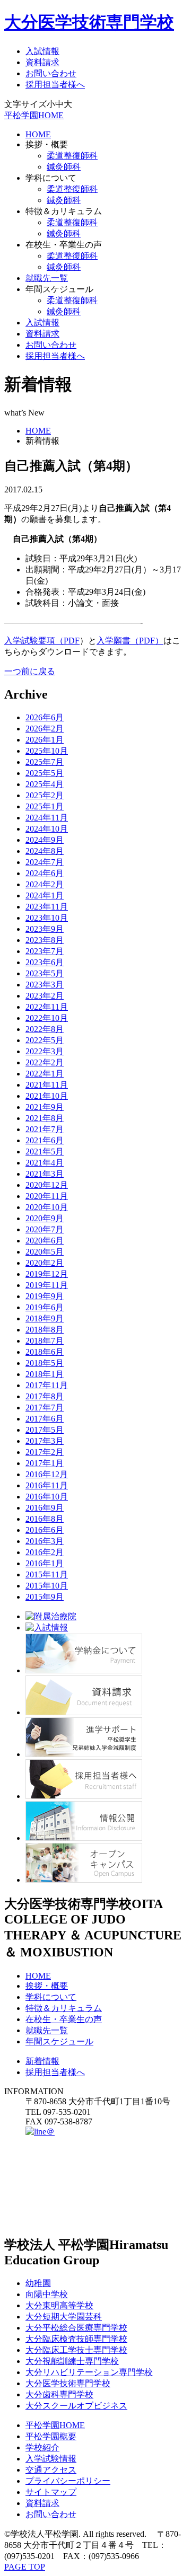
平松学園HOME (34, 115)
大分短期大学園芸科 (64, 2317)
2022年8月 (45, 1029)
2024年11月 (47, 818)
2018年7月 (45, 1341)
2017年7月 (45, 1408)
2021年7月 (45, 1129)
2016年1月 (45, 1563)
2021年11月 (47, 1085)
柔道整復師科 (72, 156)
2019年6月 (45, 1307)
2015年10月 (47, 1586)
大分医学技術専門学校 (89, 22)
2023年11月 (47, 907)
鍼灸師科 (64, 167)
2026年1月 (45, 740)
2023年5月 (45, 973)
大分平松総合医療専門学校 (76, 2328)
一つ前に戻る (30, 671)
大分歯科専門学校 (59, 2394)
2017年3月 (45, 1441)
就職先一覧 (47, 278)
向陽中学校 (47, 2294)
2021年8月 (45, 1118)
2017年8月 (45, 1396)
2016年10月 (47, 1497)
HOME (38, 134)
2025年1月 (45, 806)
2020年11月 (47, 1196)
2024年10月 (47, 829)
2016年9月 (45, 1508)
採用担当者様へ (55, 85)
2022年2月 (45, 1062)
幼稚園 (38, 2283)
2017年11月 (47, 1385)
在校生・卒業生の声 (64, 2019)
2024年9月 (45, 840)
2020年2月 (45, 1263)
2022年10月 (47, 1018)
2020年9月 (45, 1218)
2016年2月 (45, 1552)
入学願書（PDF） (130, 641)
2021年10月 (47, 1096)
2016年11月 (47, 1485)
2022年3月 (45, 1051)
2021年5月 (45, 1152)
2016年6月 (45, 1530)
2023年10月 (47, 918)
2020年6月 (45, 1241)
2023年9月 (45, 929)
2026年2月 (45, 729)
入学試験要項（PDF (42, 641)
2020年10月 (47, 1207)
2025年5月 (45, 773)
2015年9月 (45, 1597)
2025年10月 (47, 751)
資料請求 (42, 62)
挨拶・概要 (47, 1986)
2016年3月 (45, 1541)
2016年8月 (45, 1519)
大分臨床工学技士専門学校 (76, 2350)
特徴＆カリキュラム (64, 2008)
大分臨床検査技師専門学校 (76, 2339)
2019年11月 (47, 1285)
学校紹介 (42, 2447)
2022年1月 (45, 1074)
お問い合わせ (51, 73)
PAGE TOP (25, 2567)
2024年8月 (45, 851)
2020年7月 (45, 1229)
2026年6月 (45, 717)
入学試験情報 (51, 2459)
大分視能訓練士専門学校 (72, 2361)
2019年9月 (45, 1296)
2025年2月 (45, 795)
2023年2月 (45, 996)
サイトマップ (51, 2492)
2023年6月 (45, 962)
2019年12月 (47, 1274)
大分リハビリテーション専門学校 (89, 2372)
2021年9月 (45, 1107)
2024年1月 (45, 896)
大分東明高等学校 (59, 2305)
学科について (51, 1997)
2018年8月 (45, 1330)
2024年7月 (45, 862)
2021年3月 (45, 1174)
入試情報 (42, 51)
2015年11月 (47, 1574)
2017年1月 (45, 1463)
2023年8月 (45, 940)
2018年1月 (45, 1374)
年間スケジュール (59, 2041)
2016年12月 (47, 1474)
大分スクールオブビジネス (76, 2406)
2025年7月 (45, 762)
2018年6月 (45, 1352)
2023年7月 (45, 951)
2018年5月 (45, 1363)
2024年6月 (45, 873)
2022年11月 (47, 1007)
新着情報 (42, 2061)
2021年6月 (45, 1140)
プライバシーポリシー (68, 2481)
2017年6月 (45, 1419)
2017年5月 (45, 1430)
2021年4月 (45, 1163)
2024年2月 (45, 884)
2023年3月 (45, 985)
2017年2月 (45, 1452)
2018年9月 (45, 1318)
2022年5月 (45, 1040)
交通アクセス (51, 2470)
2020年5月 (45, 1252)
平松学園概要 (51, 2436)
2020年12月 (47, 1185)
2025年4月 (45, 784)
